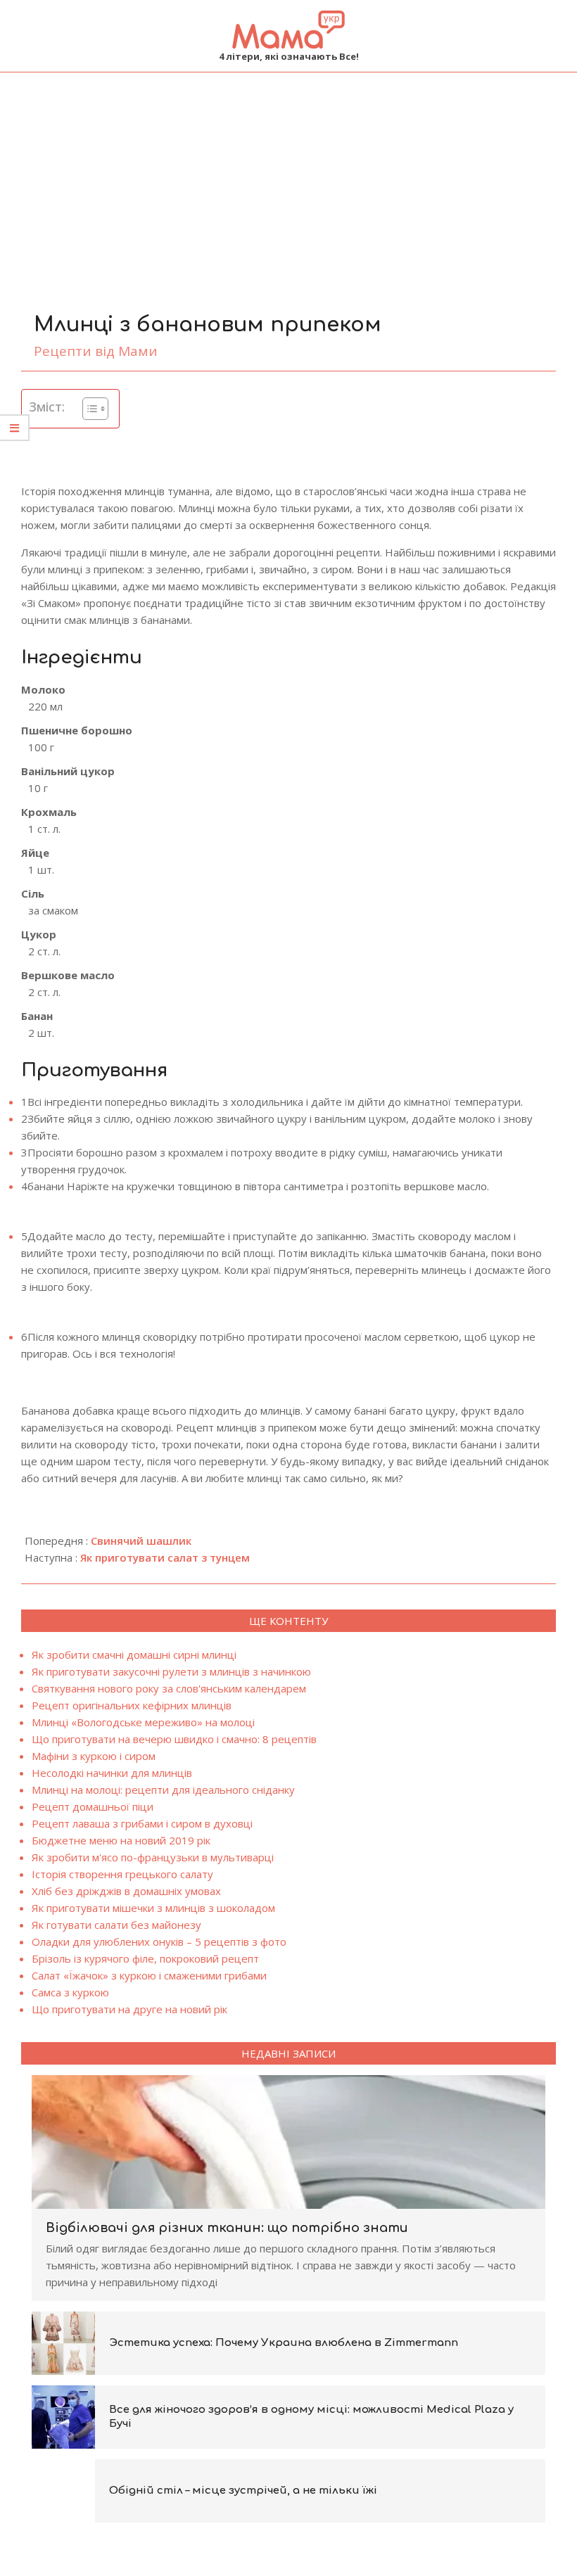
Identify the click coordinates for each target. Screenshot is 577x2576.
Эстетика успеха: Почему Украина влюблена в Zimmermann (284, 2343)
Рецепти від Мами (96, 351)
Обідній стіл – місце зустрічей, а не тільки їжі (243, 2491)
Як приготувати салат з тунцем (165, 1557)
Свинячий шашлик (141, 1541)
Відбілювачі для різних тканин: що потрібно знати (227, 2228)
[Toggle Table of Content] (88, 409)
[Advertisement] (288, 178)
